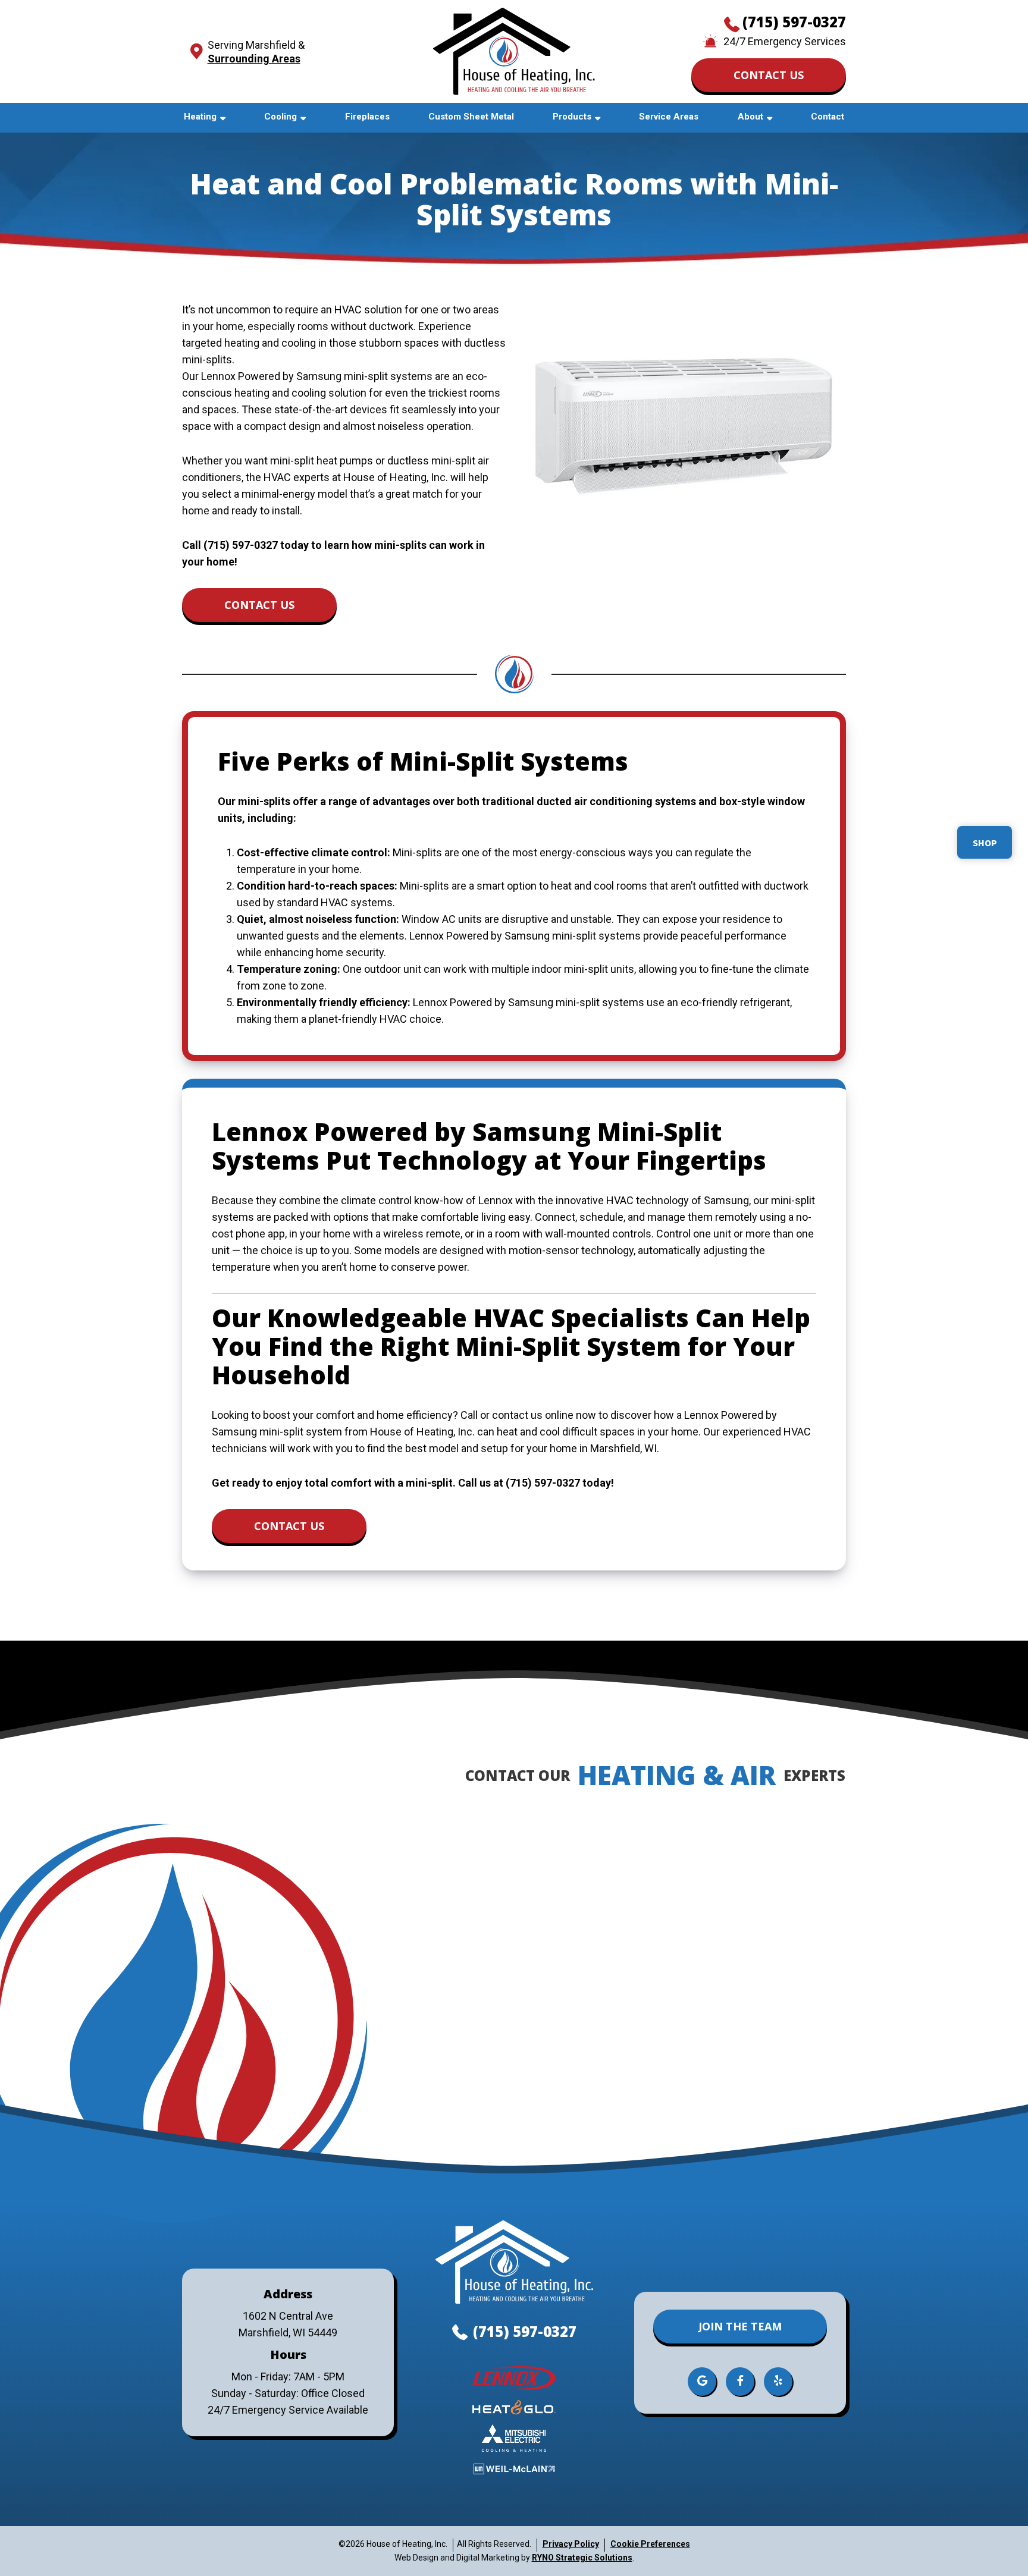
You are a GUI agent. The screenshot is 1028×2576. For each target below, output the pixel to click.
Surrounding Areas (254, 59)
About (750, 117)
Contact (828, 117)
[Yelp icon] (778, 2382)
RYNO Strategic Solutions (582, 2558)
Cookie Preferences (650, 2544)
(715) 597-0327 (794, 22)
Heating (200, 117)
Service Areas (669, 117)
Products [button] (572, 117)
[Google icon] (702, 2382)
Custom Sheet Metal (471, 117)
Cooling (280, 117)
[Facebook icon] (740, 2382)
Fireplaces (367, 117)
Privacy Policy (571, 2544)
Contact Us (769, 75)
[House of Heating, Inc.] (514, 50)
